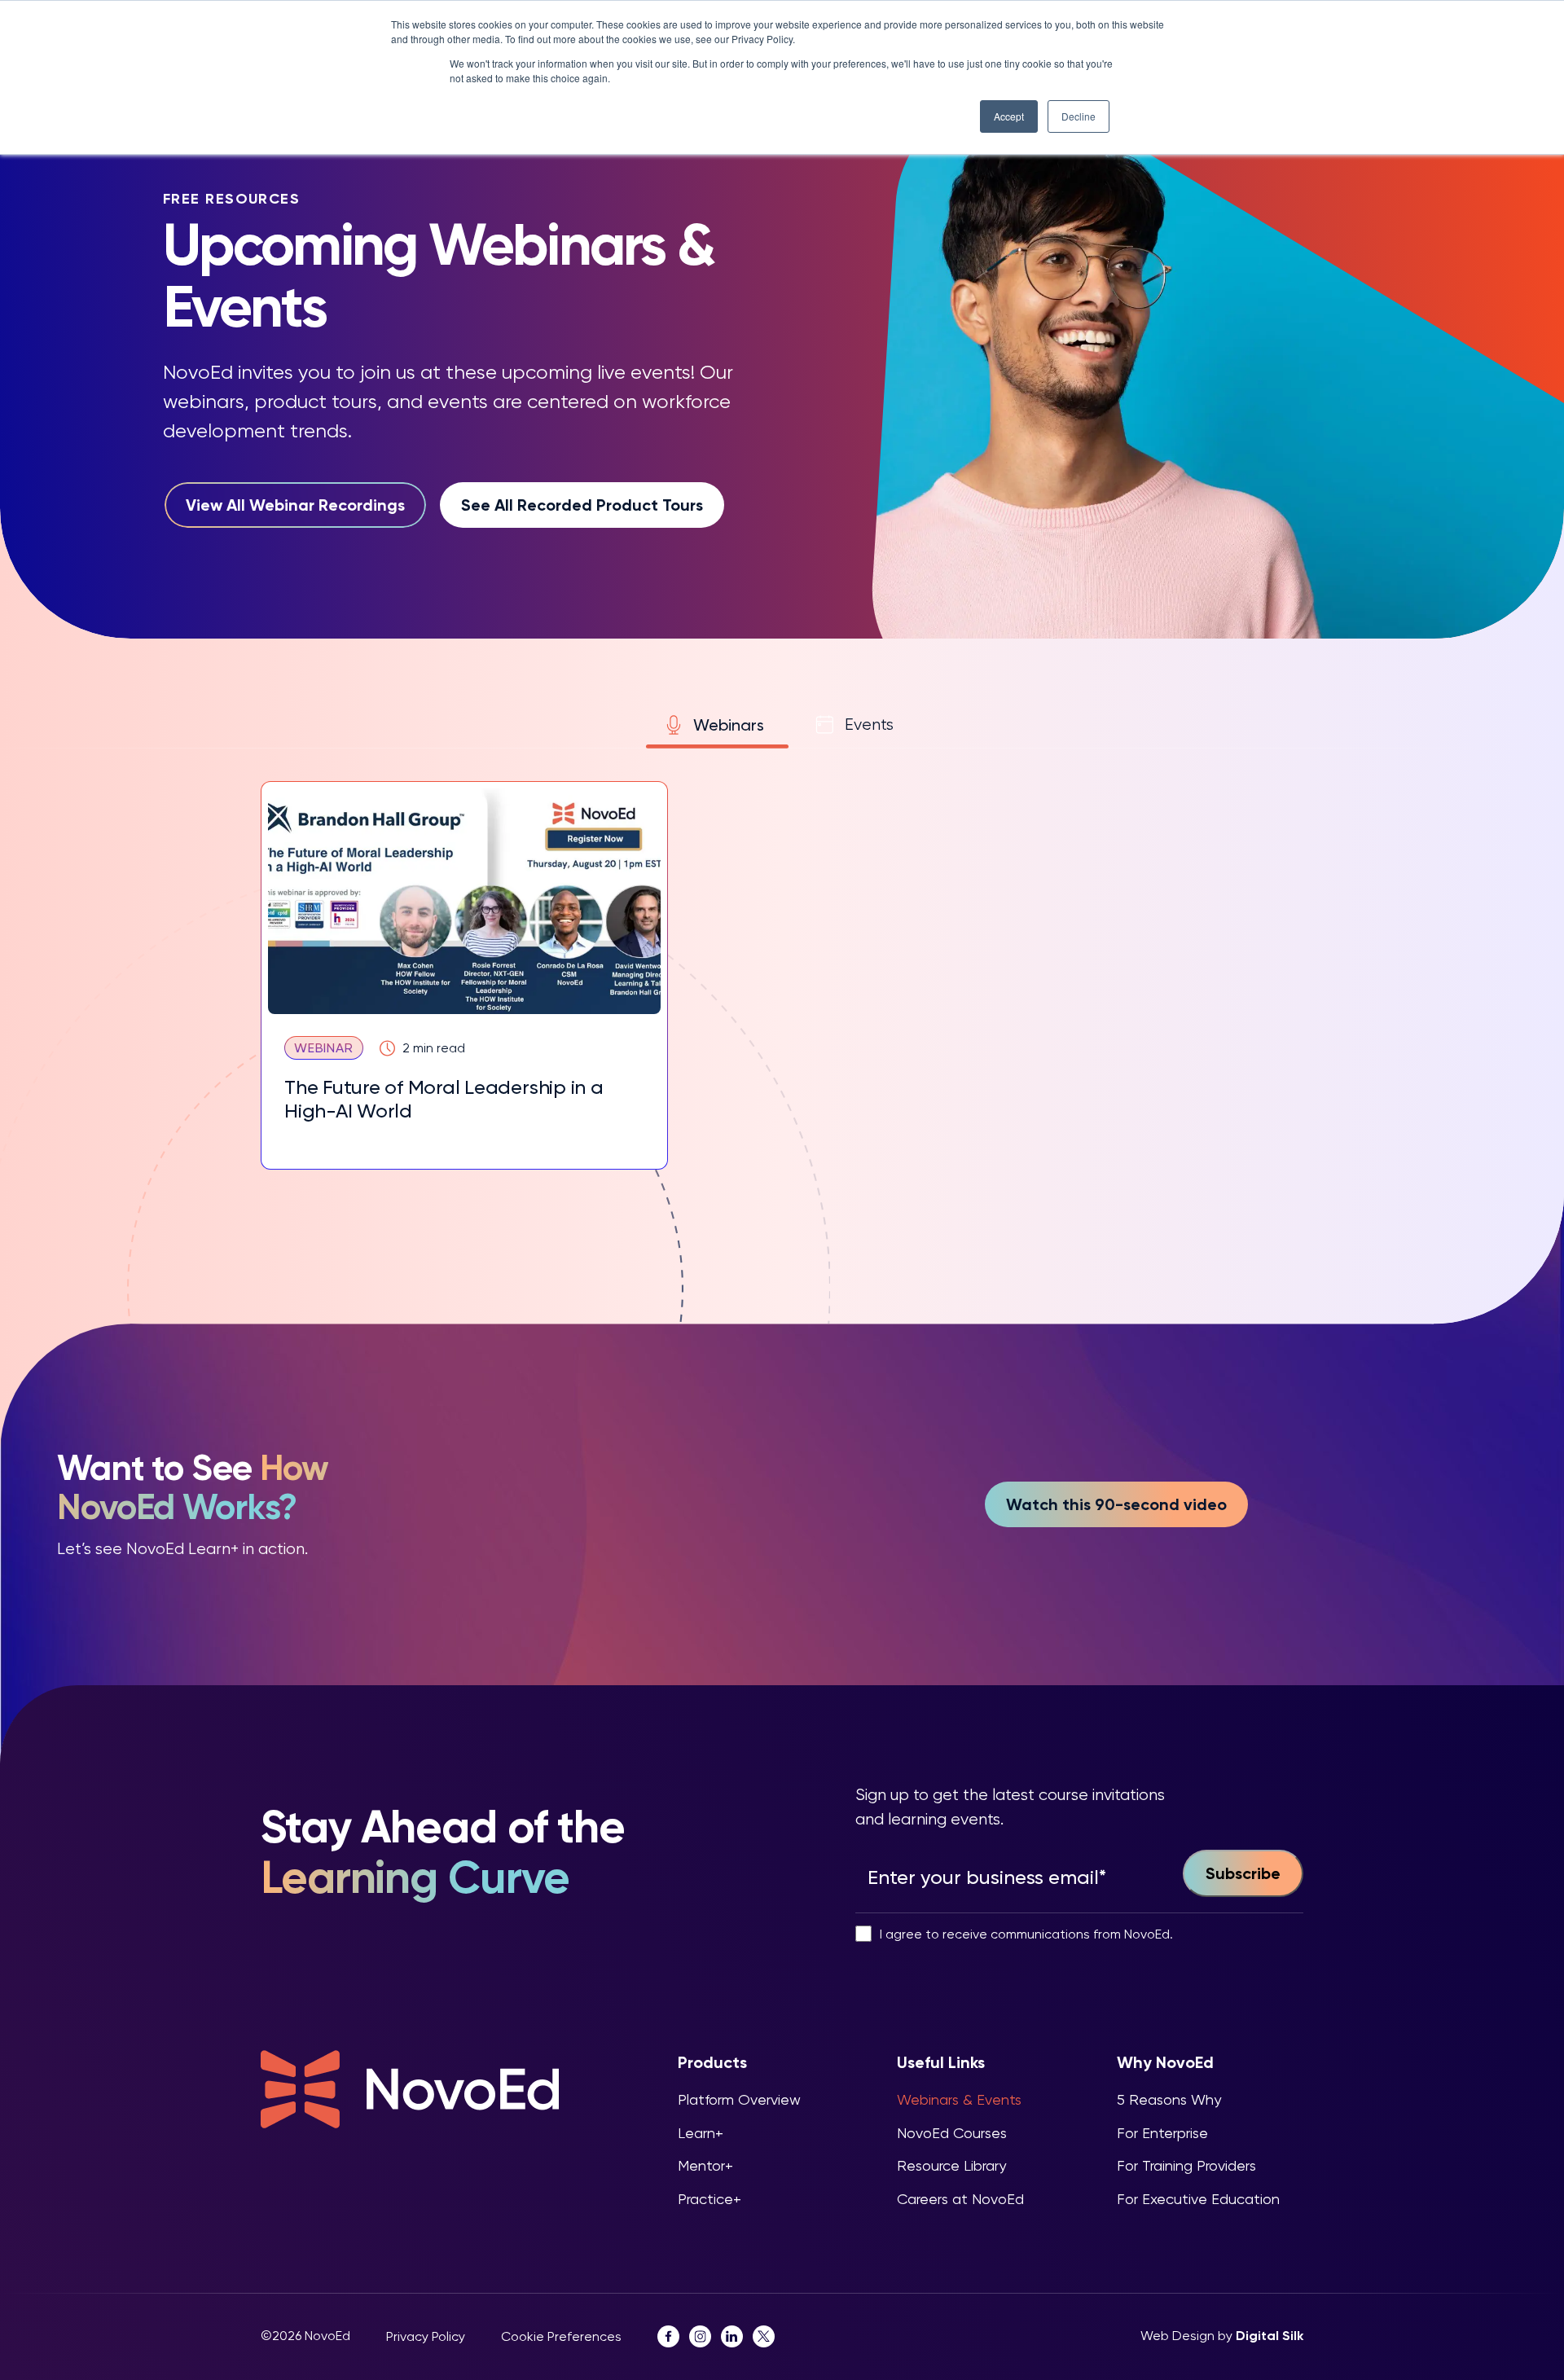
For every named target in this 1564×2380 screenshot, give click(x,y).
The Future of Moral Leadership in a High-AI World (444, 1099)
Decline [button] (1079, 116)
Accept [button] (1009, 116)
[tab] (717, 725)
